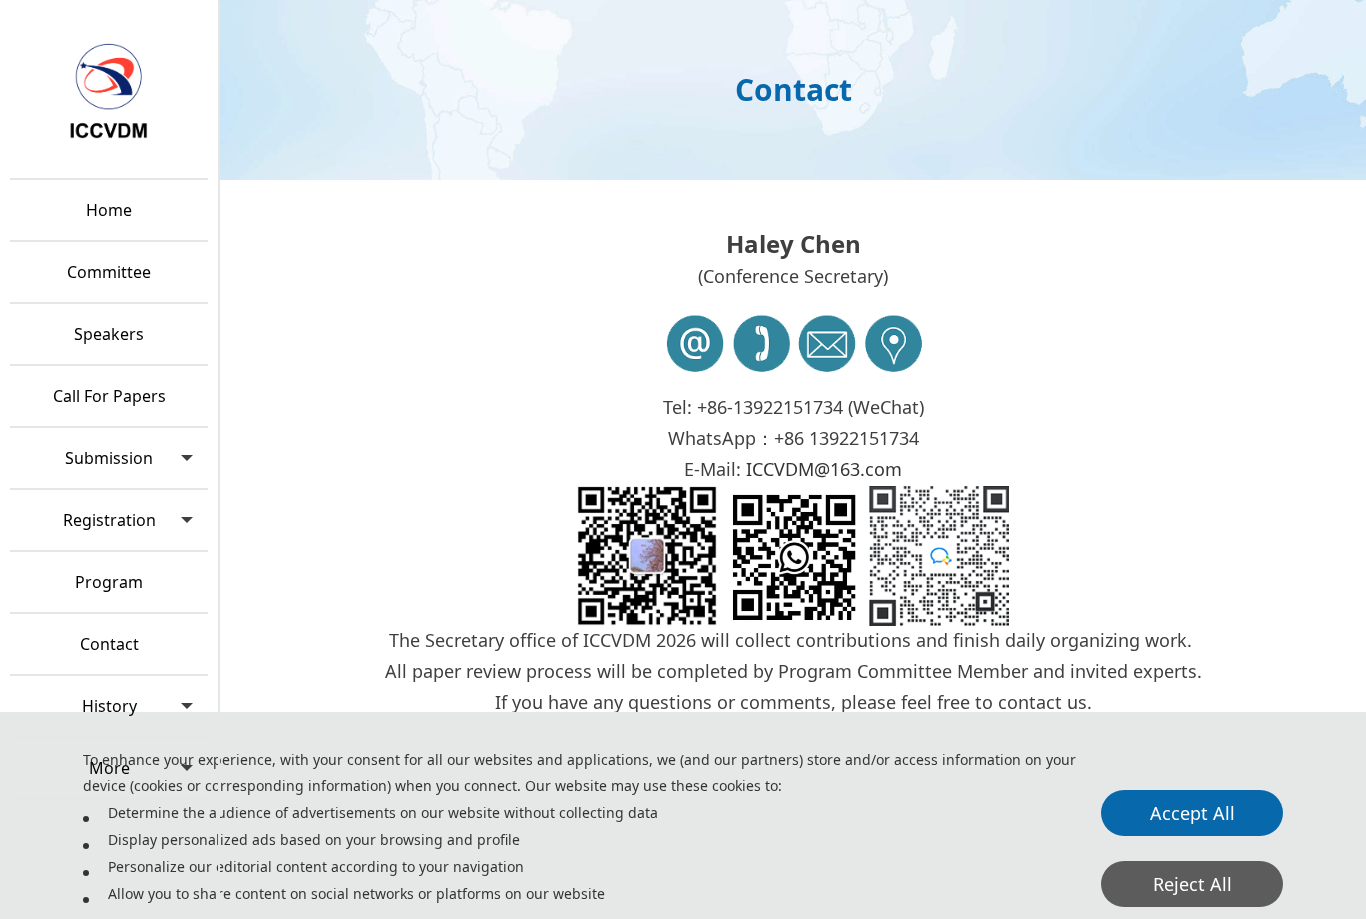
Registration (109, 520)
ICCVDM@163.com (824, 469)
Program (109, 582)
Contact (109, 644)
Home (109, 210)
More (109, 768)
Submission (109, 458)
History (109, 706)
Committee (109, 272)
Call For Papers (109, 396)
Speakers (109, 334)
